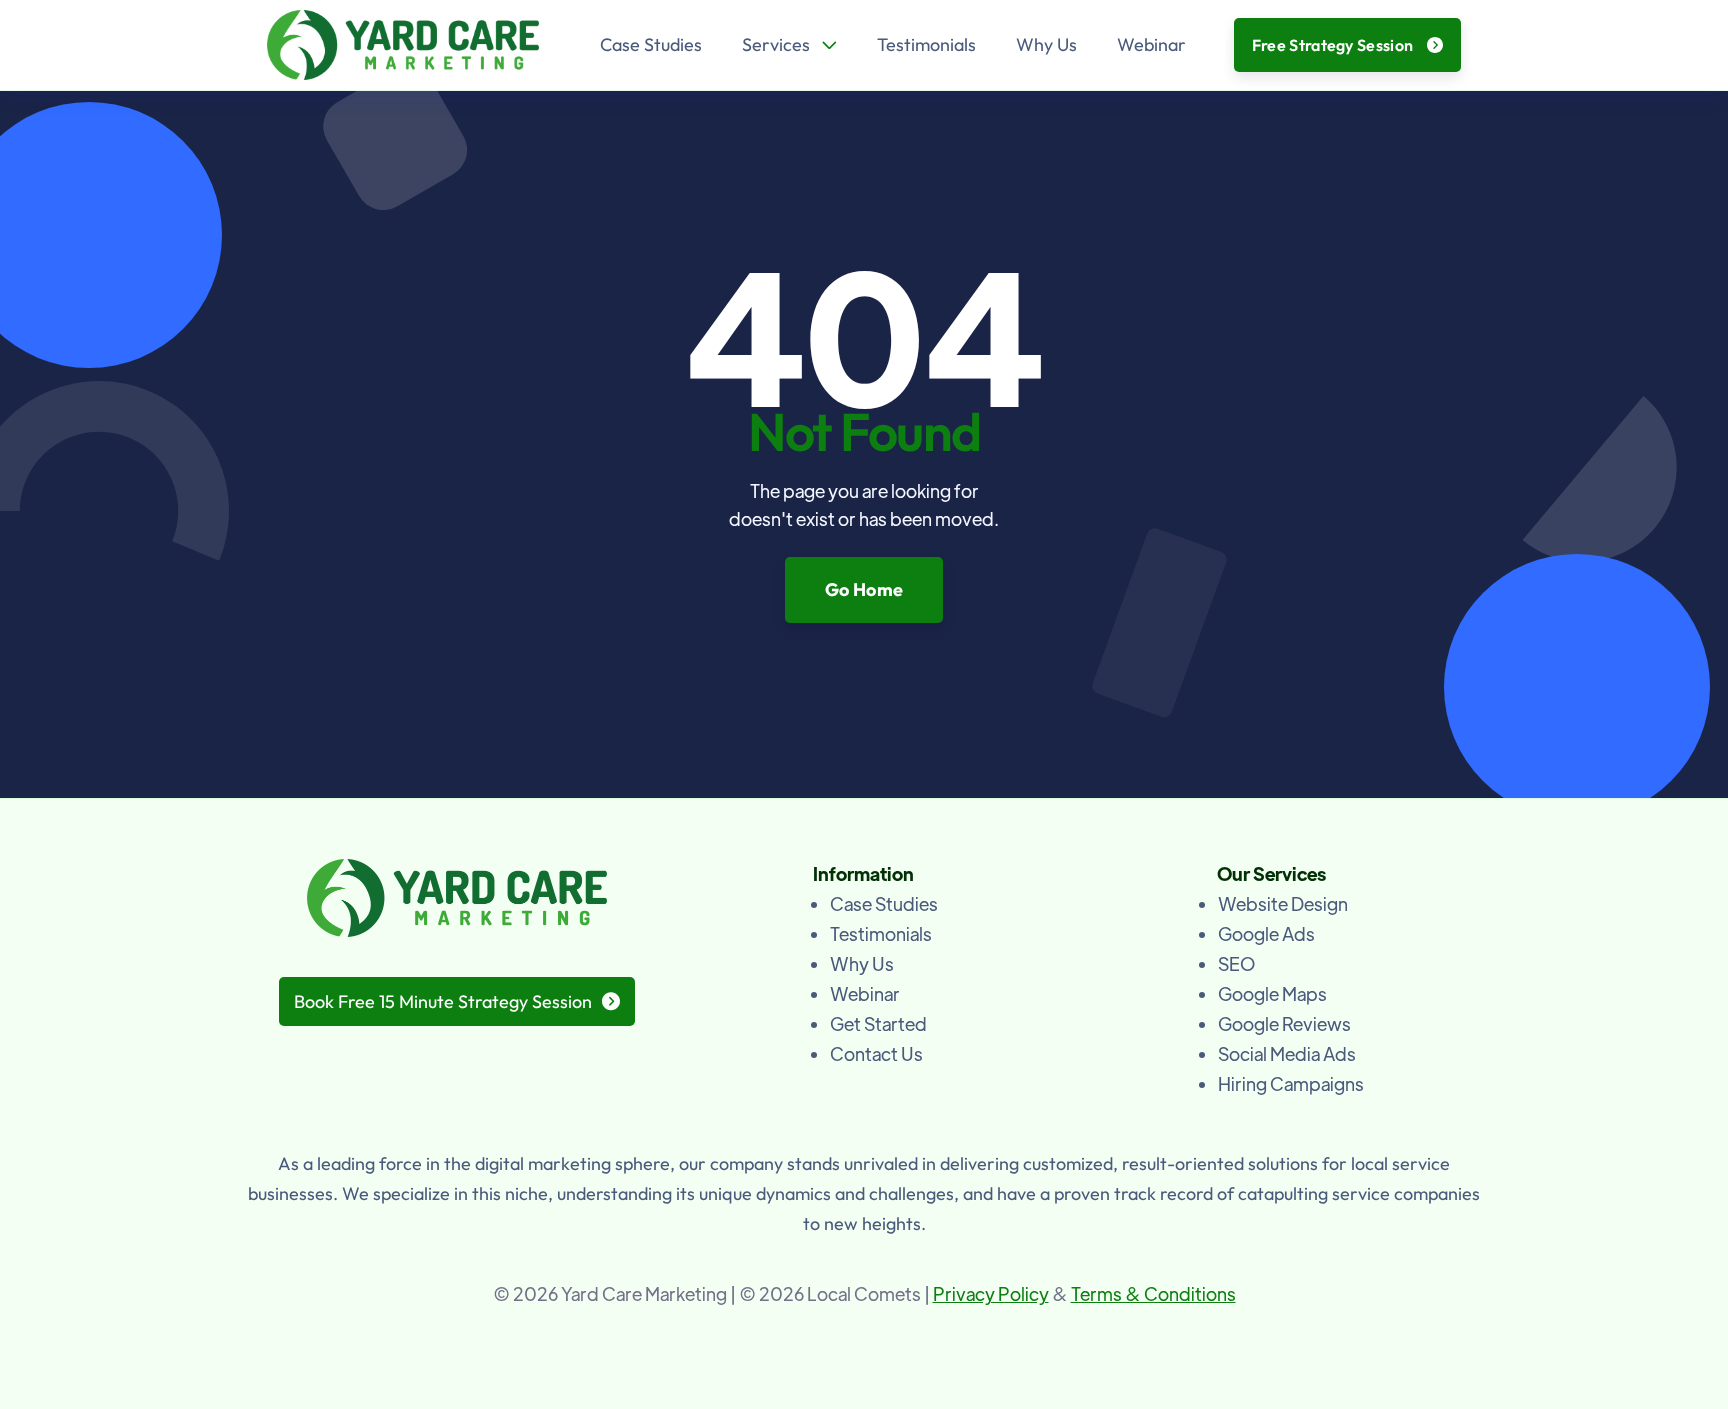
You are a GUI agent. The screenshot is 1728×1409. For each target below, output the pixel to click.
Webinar (1151, 44)
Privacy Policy (991, 1293)
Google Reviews (1284, 1023)
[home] (403, 45)
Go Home (864, 589)
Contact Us (876, 1053)
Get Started (878, 1023)
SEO (1236, 963)
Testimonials (926, 44)
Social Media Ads (1287, 1053)
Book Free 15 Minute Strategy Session (457, 1001)
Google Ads (1266, 933)
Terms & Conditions (1153, 1293)
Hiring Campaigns (1291, 1083)
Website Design (1283, 903)
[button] (789, 45)
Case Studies (651, 44)
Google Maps (1272, 993)
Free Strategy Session (1347, 45)
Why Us (1046, 44)
